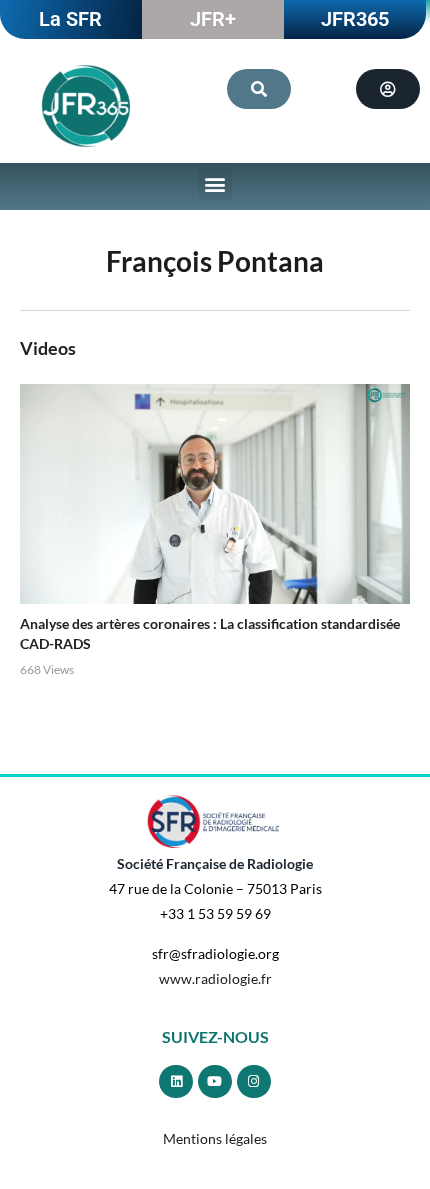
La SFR (70, 19)
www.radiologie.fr (215, 978)
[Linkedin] (176, 1082)
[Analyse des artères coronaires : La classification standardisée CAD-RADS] (215, 493)
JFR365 (355, 19)
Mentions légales (215, 1138)
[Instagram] (254, 1082)
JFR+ (213, 19)
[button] (215, 183)
